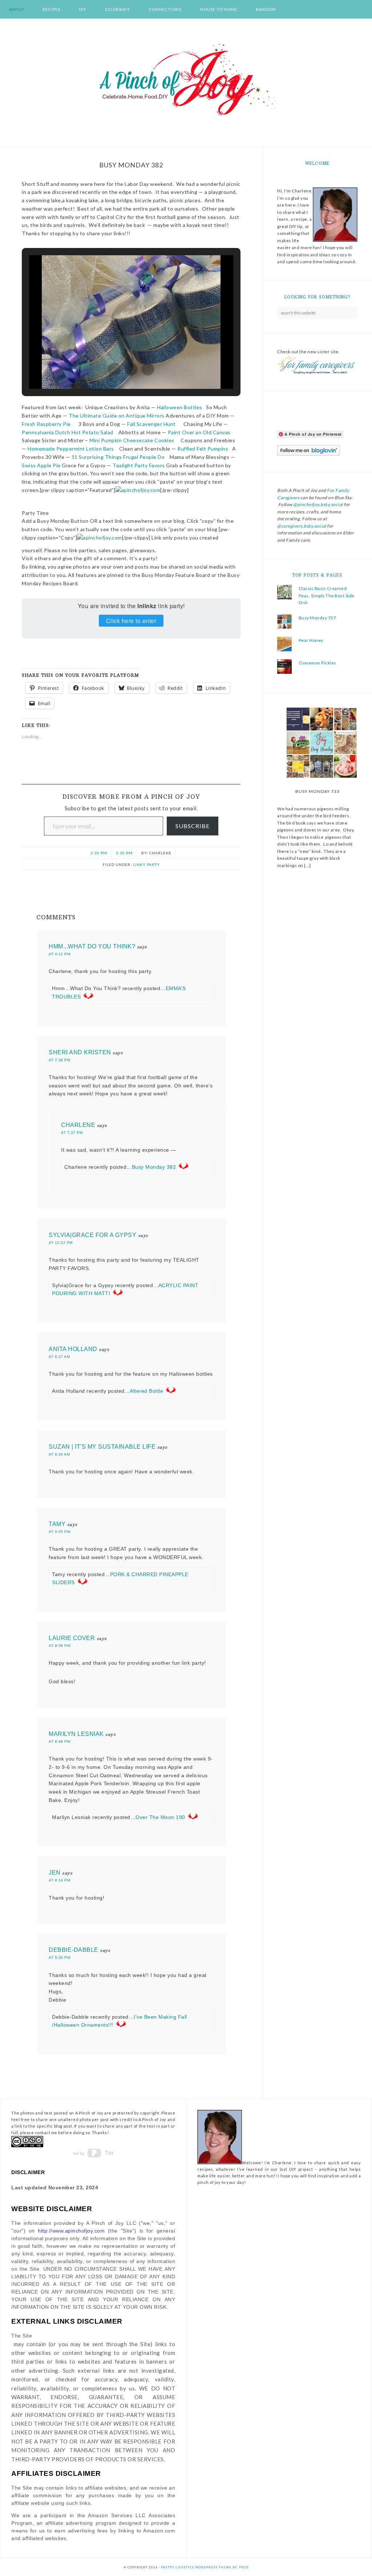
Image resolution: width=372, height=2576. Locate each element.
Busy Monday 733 (318, 791)
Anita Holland (73, 1349)
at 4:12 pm (59, 954)
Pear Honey (311, 640)
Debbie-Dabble (74, 1950)
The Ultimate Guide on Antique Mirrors (117, 416)
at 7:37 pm (72, 1133)
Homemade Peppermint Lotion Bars (71, 449)
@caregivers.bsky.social (302, 526)
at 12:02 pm (61, 1243)
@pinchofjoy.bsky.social (318, 504)
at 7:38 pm (59, 1060)
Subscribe (193, 826)
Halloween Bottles (180, 407)
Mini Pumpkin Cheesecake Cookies (132, 440)
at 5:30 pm (59, 1958)
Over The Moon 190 (160, 1817)
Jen (55, 1873)
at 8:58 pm (59, 1646)
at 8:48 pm (59, 1741)
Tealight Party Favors (139, 465)
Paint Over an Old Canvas (199, 432)
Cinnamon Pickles (318, 663)
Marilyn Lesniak (76, 1734)
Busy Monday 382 (154, 1167)
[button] (114, 369)
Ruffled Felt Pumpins (203, 449)
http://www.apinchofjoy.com (71, 2231)
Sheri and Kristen (80, 1052)
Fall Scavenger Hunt (151, 424)
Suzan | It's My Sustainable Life (102, 1447)
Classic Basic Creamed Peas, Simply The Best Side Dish (327, 595)
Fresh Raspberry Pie (46, 424)
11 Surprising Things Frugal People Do (118, 457)
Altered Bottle (146, 1391)
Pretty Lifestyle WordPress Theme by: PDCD (205, 2567)
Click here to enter (131, 621)
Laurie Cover (72, 1638)
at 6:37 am (59, 1357)
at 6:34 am (59, 1454)
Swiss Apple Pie (41, 465)
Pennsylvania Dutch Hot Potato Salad (68, 432)
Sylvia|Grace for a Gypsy (92, 1235)
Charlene (78, 1125)
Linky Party (146, 864)
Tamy (57, 1524)
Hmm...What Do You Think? (92, 946)
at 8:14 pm (59, 1880)
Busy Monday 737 (318, 618)
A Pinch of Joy (186, 80)
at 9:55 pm (59, 1532)
